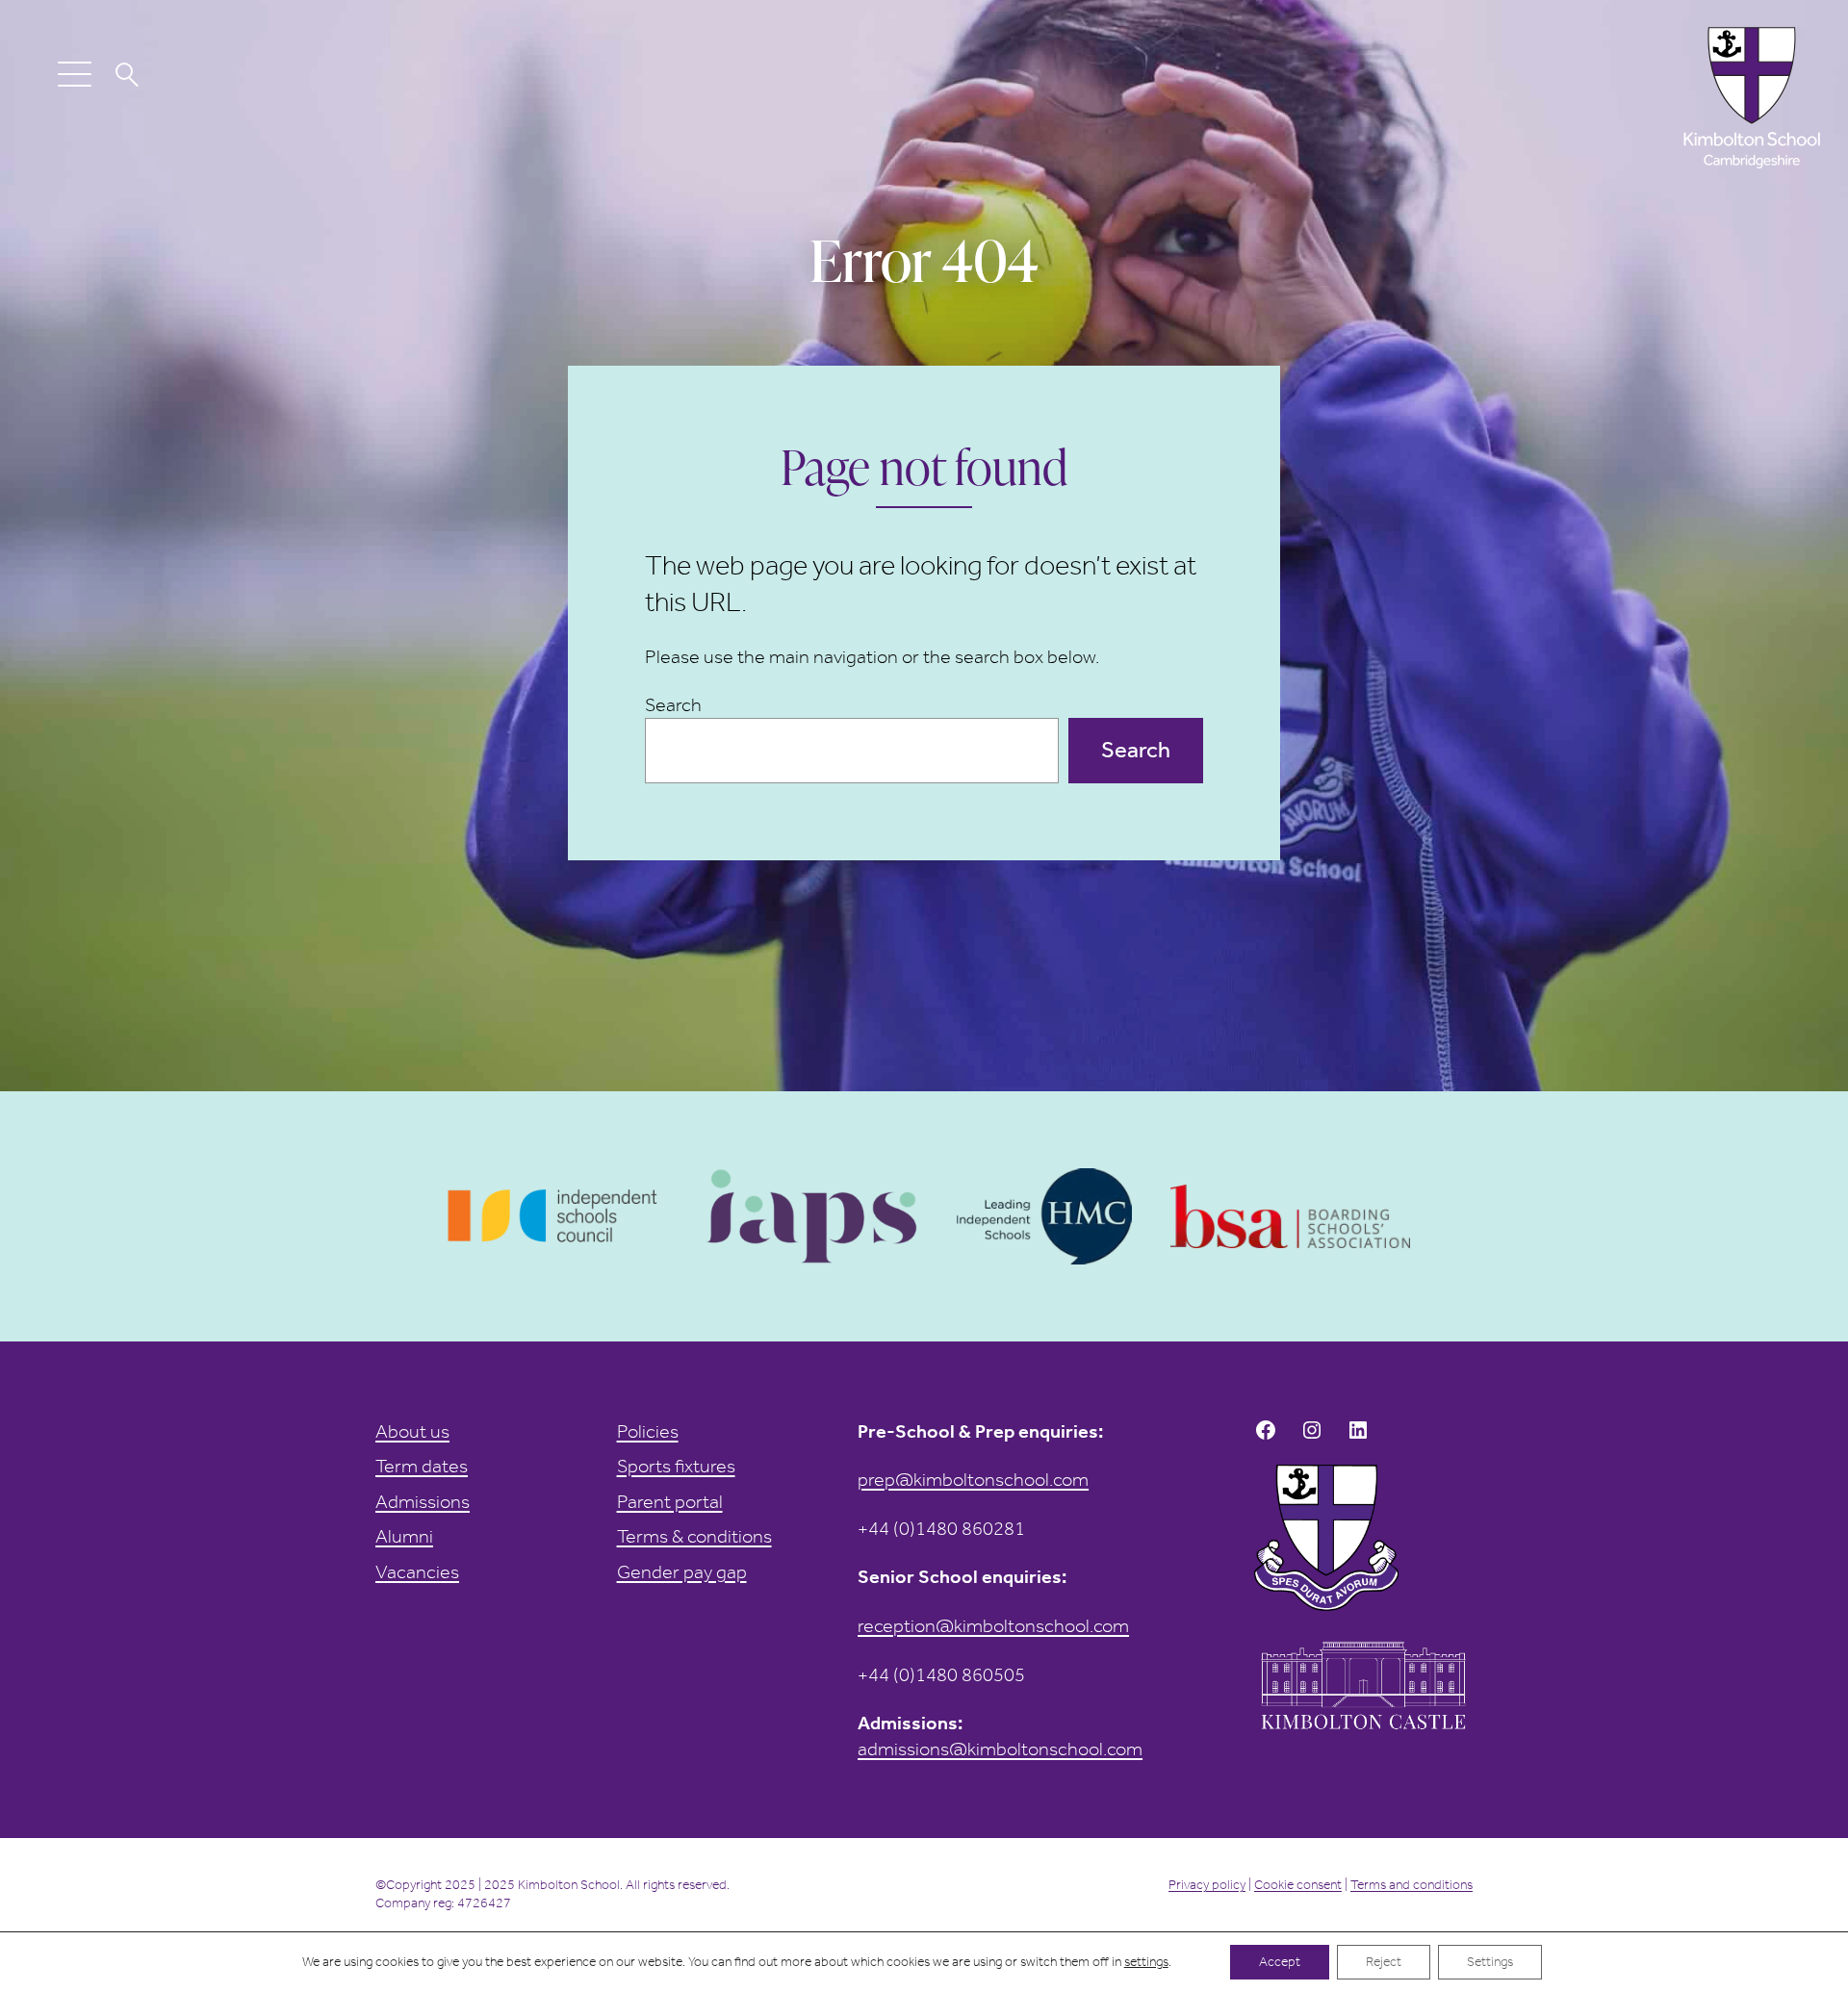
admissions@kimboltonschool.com (1000, 1749)
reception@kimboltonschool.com (993, 1625)
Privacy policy (1207, 1885)
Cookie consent (1298, 1885)
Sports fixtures (676, 1466)
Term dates (422, 1466)
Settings (1490, 1962)
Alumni (404, 1536)
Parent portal (670, 1501)
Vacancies (417, 1571)
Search (673, 704)
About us (412, 1431)
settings (1146, 1962)
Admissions (423, 1501)
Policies (648, 1431)
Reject (1384, 1962)
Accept (1280, 1962)
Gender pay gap (682, 1571)
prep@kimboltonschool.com (973, 1479)
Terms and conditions (1412, 1885)
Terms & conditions (694, 1536)
